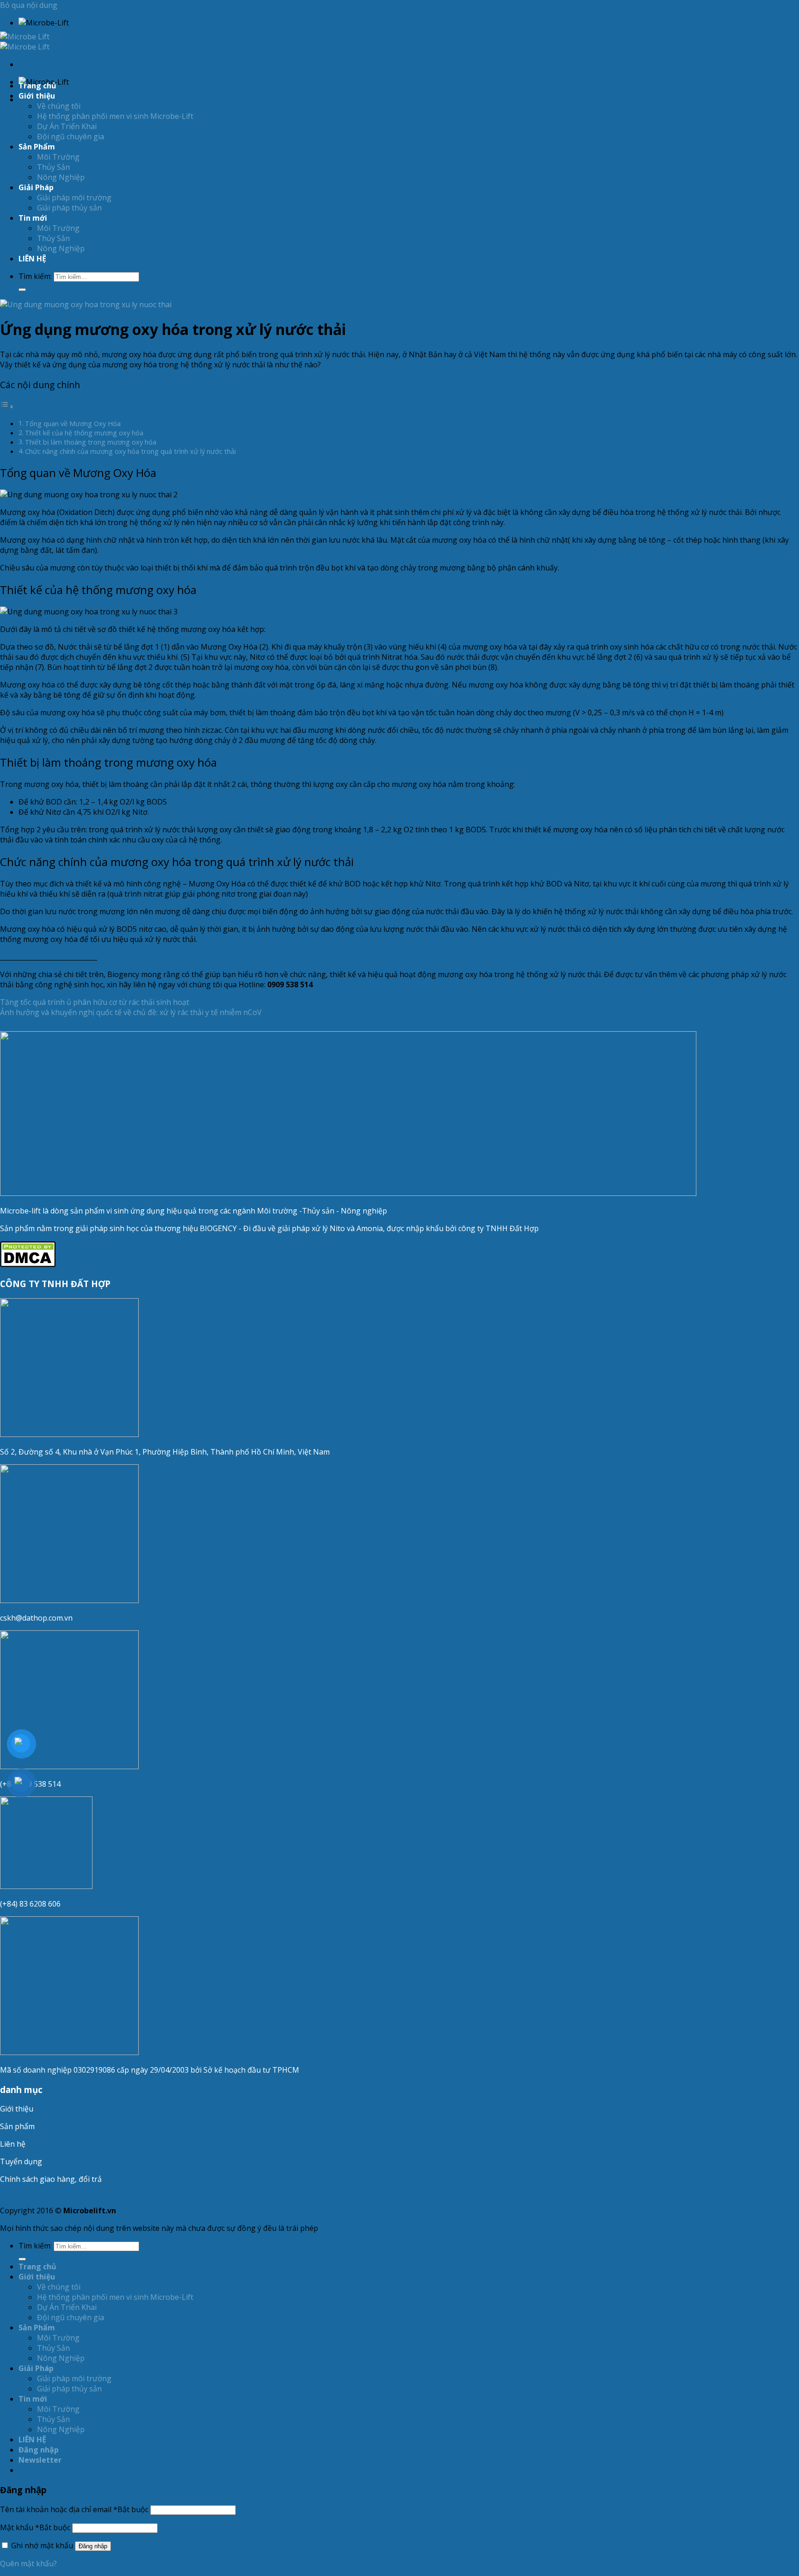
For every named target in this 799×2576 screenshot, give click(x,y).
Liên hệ (13, 2144)
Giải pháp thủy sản (69, 208)
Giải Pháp (36, 187)
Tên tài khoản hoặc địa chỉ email (74, 2509)
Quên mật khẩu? (28, 2564)
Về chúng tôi (59, 106)
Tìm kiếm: (35, 276)
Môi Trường (58, 157)
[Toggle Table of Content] (7, 406)
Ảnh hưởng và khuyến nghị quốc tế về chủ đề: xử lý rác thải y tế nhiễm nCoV (131, 1012)
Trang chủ (37, 86)
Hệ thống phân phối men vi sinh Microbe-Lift (115, 116)
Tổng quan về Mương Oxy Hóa (73, 424)
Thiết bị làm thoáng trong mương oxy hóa (91, 442)
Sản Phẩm (37, 147)
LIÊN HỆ (32, 259)
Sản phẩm (17, 2126)
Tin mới (33, 218)
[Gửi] (22, 290)
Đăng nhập (93, 2546)
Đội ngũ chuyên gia (71, 136)
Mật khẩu (35, 2527)
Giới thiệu (17, 2109)
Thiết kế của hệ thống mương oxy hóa (84, 433)
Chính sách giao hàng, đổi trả (51, 2179)
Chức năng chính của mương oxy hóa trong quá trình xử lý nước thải (130, 451)
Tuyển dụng (21, 2161)
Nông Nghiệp (61, 177)
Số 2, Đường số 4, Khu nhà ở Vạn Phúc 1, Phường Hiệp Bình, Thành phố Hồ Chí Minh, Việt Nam (166, 1452)
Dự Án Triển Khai (67, 126)
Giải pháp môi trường (74, 198)
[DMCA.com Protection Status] (28, 1264)
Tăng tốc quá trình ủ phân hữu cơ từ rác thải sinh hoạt (95, 1002)
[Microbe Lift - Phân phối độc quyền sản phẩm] (25, 42)
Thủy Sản (53, 167)
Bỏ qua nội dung (29, 5)
